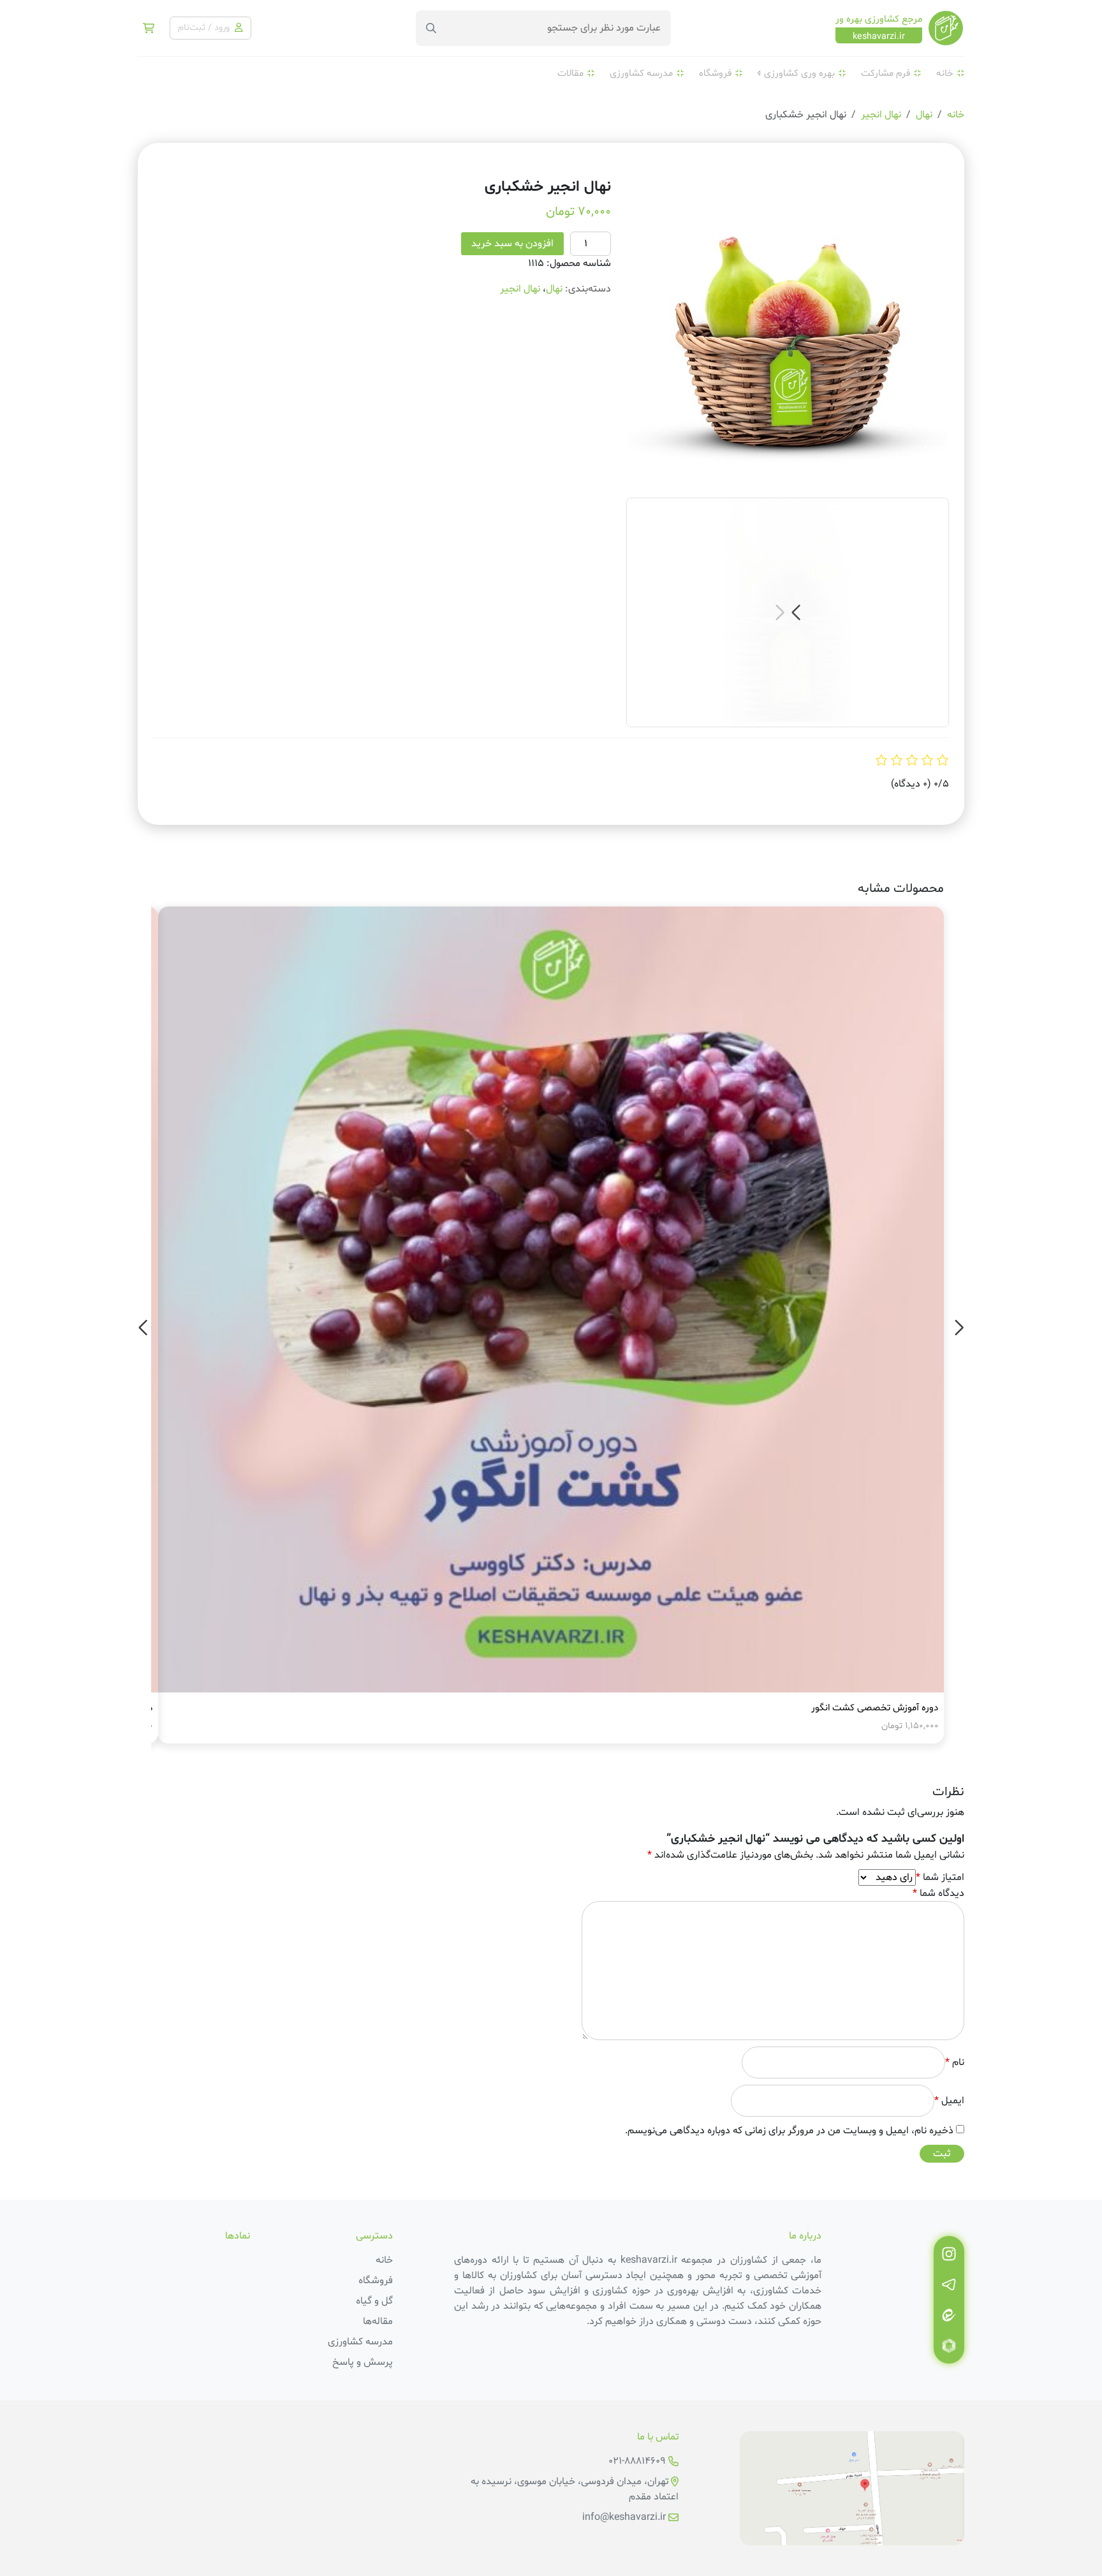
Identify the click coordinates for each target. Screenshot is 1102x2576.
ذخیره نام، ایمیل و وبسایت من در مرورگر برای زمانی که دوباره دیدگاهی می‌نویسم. (789, 2131)
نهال (924, 115)
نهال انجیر (881, 115)
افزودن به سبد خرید (512, 244)
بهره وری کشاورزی (799, 74)
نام (955, 2062)
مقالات (570, 74)
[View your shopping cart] (149, 28)
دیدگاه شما (938, 1893)
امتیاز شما (940, 1877)
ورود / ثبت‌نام (205, 28)
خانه (945, 74)
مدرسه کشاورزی (641, 74)
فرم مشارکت (885, 74)
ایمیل (949, 2101)
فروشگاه (715, 74)
